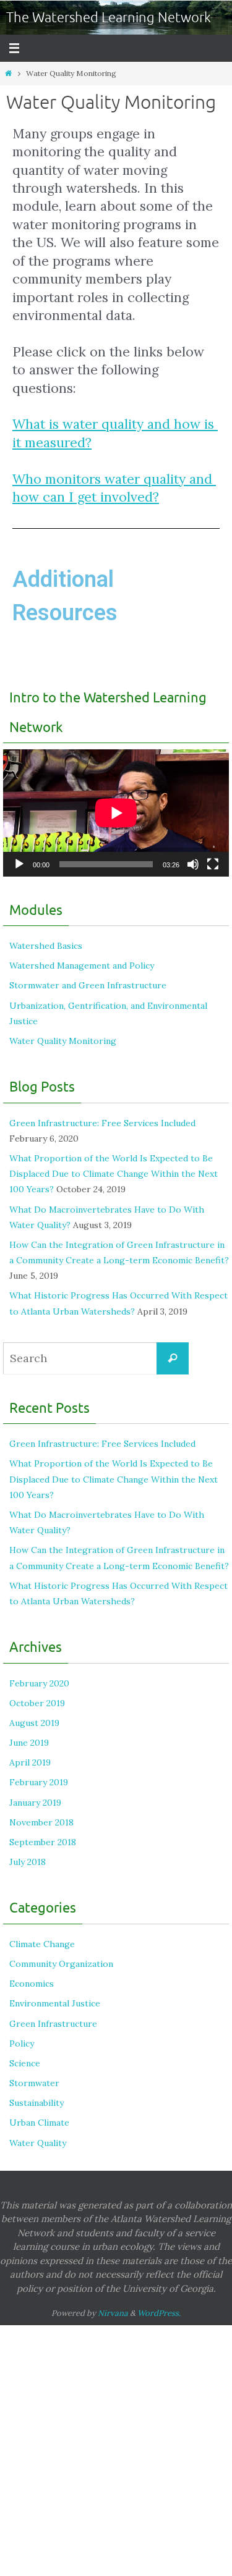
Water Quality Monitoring (63, 1041)
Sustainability (37, 2103)
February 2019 (39, 1782)
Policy (22, 2044)
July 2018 (28, 1862)
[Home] (8, 73)
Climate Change (42, 1944)
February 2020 (39, 1683)
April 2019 (30, 1762)
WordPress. (159, 2313)
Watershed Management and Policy (82, 966)
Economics (32, 1984)
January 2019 (35, 1803)
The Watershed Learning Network (109, 18)
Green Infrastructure (53, 2024)
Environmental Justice (55, 2003)
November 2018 (41, 1822)
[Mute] (193, 864)
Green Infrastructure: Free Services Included (102, 1123)
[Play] (19, 864)
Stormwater (34, 2083)
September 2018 (43, 1842)
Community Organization (61, 1964)
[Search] (173, 1358)
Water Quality (38, 2143)
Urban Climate (39, 2123)
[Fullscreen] (213, 864)
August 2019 (34, 1723)
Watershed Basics (46, 946)
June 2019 (29, 1743)
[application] (116, 813)
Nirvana (113, 2313)
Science (25, 2063)
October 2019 (37, 1703)
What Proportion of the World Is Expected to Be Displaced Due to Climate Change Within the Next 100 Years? (114, 1174)
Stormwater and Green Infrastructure (88, 985)
